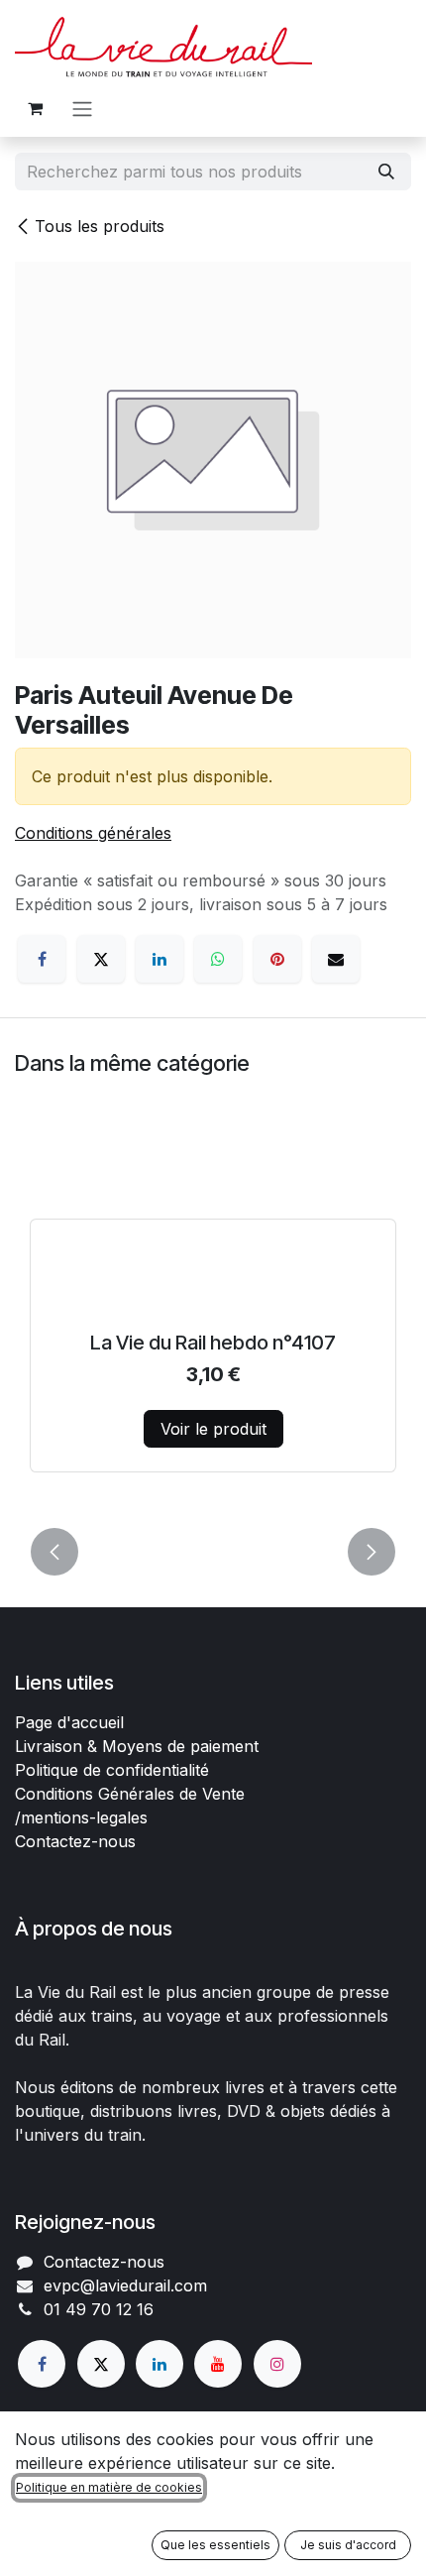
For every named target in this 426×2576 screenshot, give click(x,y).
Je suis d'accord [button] (348, 2545)
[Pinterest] (277, 959)
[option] (213, 1322)
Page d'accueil (69, 1722)
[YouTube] (218, 2364)
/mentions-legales (81, 1817)
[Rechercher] (386, 172)
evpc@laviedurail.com (125, 2285)
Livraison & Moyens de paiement (137, 1746)
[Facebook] (42, 959)
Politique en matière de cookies (109, 2487)
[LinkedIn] (160, 959)
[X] (101, 959)
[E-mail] (336, 959)
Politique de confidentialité (112, 1770)
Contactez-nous (75, 1841)
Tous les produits (100, 226)
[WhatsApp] (218, 959)
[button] (54, 1552)
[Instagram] (277, 2364)
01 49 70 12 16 (99, 2309)
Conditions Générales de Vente (130, 1794)
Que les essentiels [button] (215, 2545)
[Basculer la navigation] (82, 108)
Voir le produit (213, 1429)
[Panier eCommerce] (35, 108)
